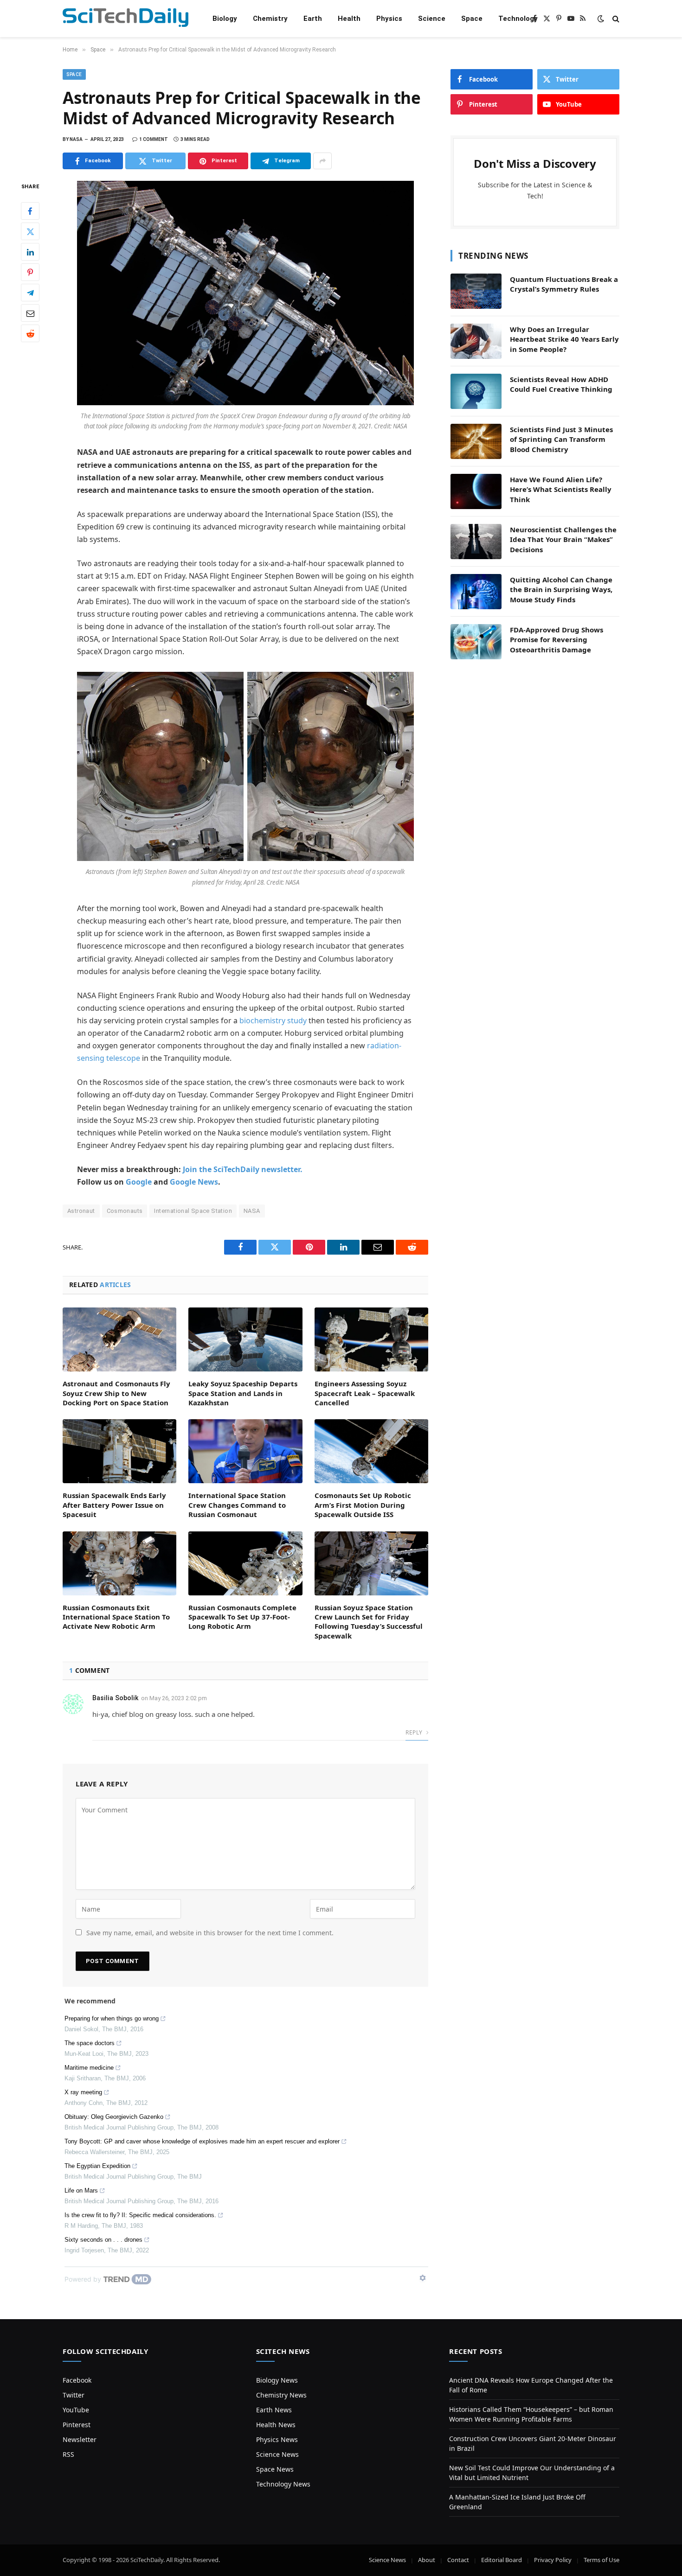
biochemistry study (273, 1020)
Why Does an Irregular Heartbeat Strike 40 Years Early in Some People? (564, 339)
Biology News (277, 2380)
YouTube (76, 2410)
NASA (252, 1211)
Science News (277, 2454)
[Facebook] (30, 211)
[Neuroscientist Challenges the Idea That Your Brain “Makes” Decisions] (476, 542)
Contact (458, 2560)
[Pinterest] (30, 273)
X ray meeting (83, 2092)
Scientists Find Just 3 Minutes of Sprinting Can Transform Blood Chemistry (561, 439)
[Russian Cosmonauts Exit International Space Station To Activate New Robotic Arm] (119, 1563)
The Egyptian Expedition (97, 2166)
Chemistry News (281, 2395)
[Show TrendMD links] (423, 2278)
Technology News (283, 2484)
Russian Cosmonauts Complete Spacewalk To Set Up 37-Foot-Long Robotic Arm (242, 1617)
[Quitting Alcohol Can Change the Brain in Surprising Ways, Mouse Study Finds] (476, 592)
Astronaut (81, 1211)
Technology (518, 19)
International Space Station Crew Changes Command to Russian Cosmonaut (237, 1505)
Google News (194, 1182)
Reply (415, 1732)
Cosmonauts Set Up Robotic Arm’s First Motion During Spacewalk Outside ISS (363, 1505)
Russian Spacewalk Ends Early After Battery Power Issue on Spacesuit (114, 1505)
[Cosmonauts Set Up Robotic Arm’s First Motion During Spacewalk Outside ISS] (371, 1451)
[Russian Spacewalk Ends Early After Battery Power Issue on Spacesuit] (119, 1451)
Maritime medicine (89, 2068)
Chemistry (270, 19)
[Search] (615, 19)
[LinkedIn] (30, 252)
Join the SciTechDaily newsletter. (243, 1169)
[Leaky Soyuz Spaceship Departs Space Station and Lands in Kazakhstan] (245, 1339)
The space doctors (90, 2043)
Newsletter (80, 2439)
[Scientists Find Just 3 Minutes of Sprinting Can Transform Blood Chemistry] (476, 441)
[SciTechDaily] (125, 19)
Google (139, 1182)
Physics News (277, 2439)
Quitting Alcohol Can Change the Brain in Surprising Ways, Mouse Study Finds (561, 590)
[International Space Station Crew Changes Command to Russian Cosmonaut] (245, 1451)
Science (432, 19)
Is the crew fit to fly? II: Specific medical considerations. (140, 2215)
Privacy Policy (553, 2560)
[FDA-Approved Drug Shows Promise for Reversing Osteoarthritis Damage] (476, 642)
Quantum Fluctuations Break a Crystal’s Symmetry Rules (564, 284)
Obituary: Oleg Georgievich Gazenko (114, 2117)
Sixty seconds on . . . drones (103, 2240)
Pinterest (77, 2425)
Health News (276, 2425)
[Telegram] (30, 293)
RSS (68, 2454)
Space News (275, 2469)
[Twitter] (30, 232)
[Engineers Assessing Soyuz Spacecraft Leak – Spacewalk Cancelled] (371, 1339)
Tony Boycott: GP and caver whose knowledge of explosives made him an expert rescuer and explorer (202, 2141)
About (427, 2560)
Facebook (77, 2380)
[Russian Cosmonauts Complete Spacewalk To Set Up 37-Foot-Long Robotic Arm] (245, 1563)
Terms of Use (602, 2560)
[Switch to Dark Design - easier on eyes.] (601, 19)
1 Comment (154, 139)
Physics (389, 19)
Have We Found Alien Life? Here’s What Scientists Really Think (561, 489)
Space (472, 19)
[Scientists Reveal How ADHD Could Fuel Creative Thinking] (476, 391)
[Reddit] (30, 334)
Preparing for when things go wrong (112, 2018)
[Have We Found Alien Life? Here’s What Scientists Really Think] (476, 491)
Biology (225, 19)
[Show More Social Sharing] (322, 161)
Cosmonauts (125, 1211)
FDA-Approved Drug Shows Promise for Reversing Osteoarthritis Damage (557, 640)
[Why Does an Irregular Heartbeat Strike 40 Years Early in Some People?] (476, 341)
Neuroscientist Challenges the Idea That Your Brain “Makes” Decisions (563, 539)
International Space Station (193, 1211)
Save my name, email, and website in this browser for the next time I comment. (210, 1933)
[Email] (30, 313)
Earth (313, 19)
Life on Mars (81, 2190)
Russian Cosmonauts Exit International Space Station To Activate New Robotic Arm (116, 1617)
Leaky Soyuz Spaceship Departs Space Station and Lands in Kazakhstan (243, 1393)
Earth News (274, 2410)
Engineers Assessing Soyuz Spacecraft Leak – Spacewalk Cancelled (365, 1393)
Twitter (74, 2395)
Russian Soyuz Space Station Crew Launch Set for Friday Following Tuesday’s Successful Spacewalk (369, 1622)
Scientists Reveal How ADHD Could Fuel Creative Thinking (561, 384)
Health (349, 19)
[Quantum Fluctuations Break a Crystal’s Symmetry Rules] (476, 291)
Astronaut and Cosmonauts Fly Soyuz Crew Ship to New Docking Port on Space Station (116, 1393)
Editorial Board (502, 2560)
